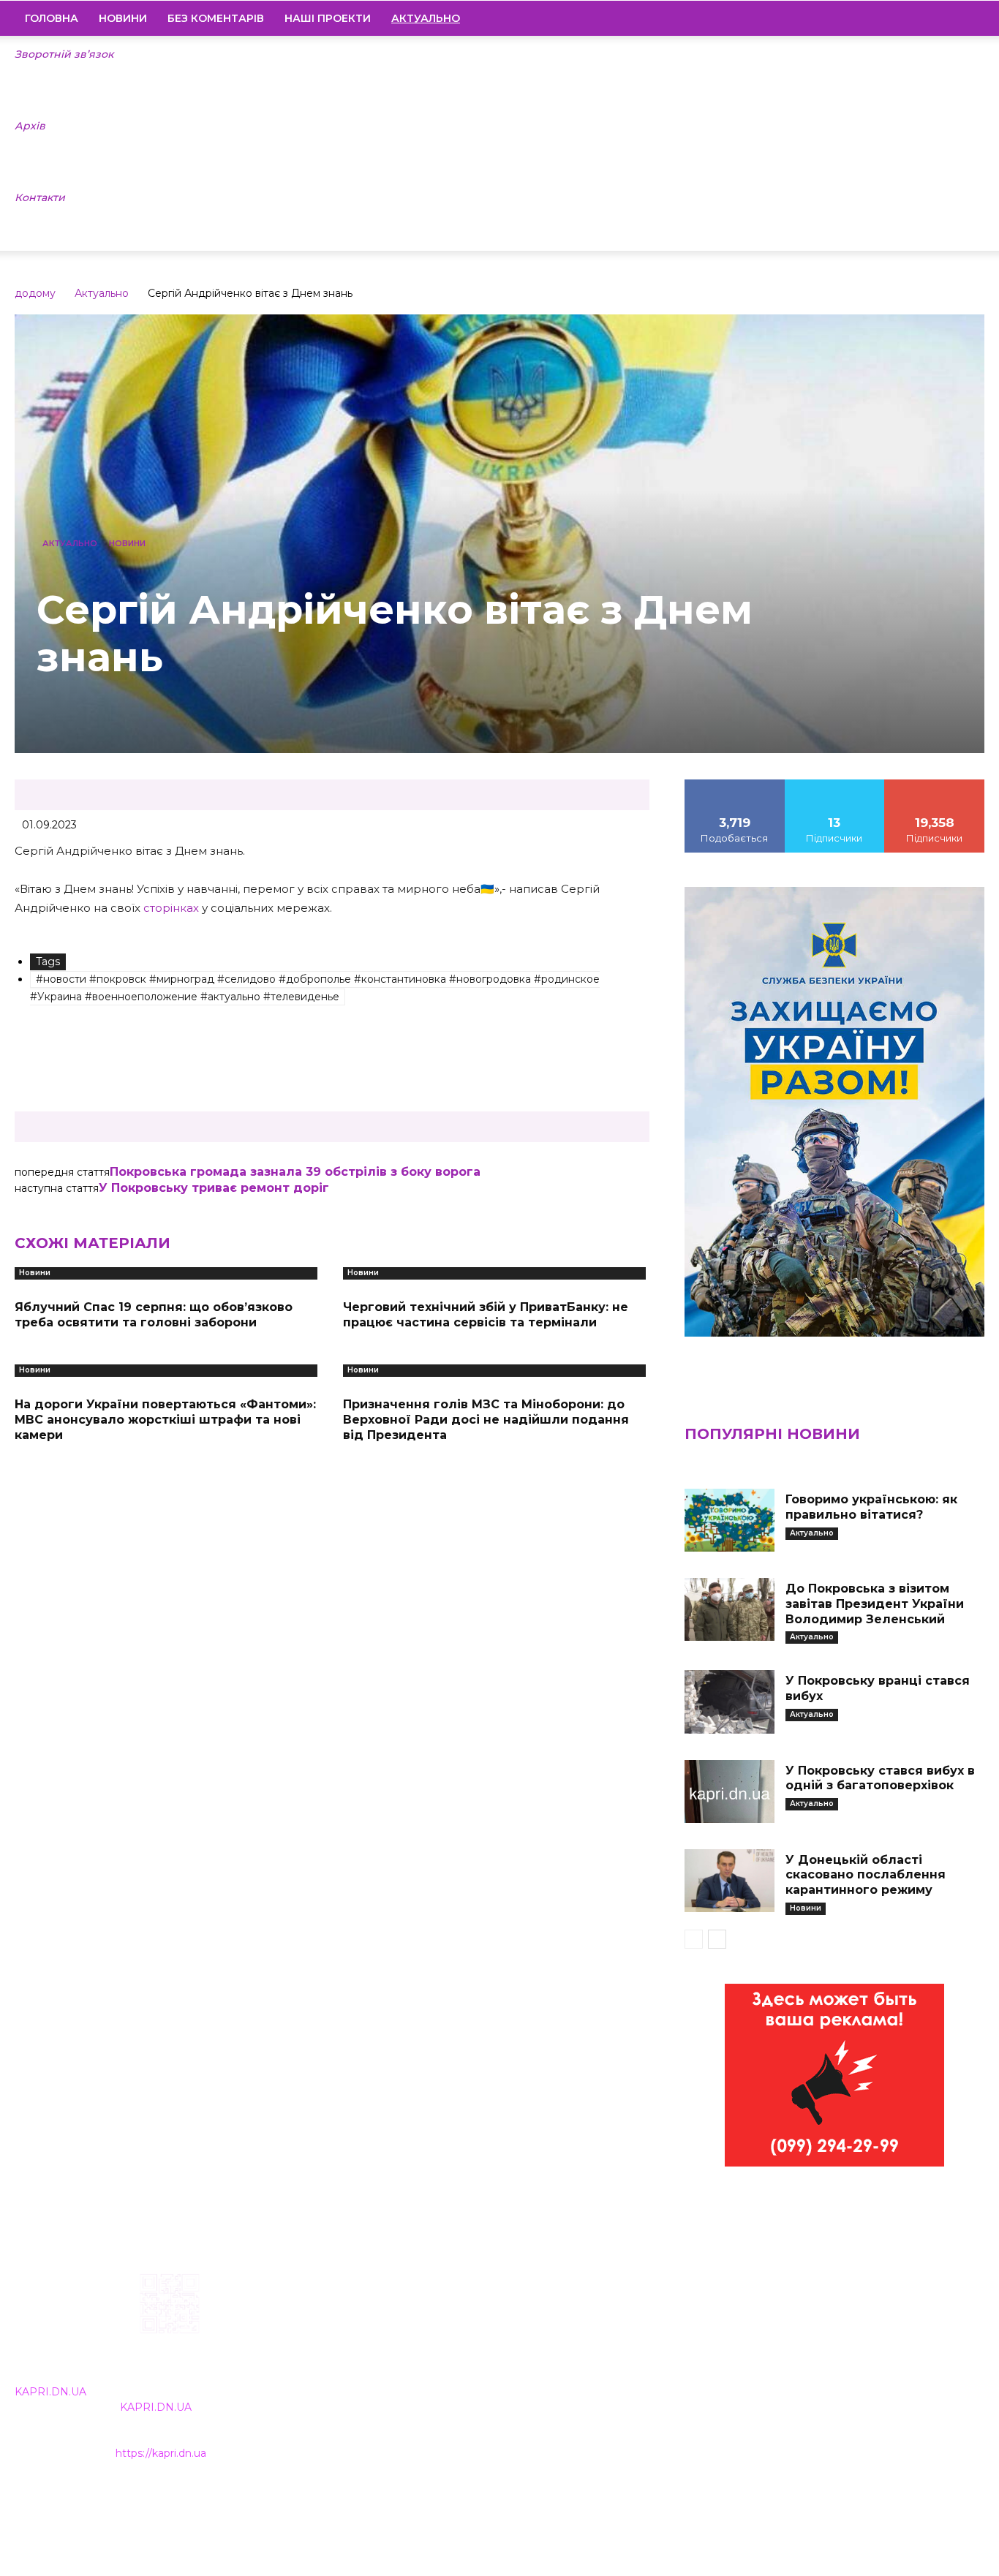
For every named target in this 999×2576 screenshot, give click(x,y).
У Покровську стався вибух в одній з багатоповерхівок (880, 1778)
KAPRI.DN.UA (50, 2392)
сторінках (171, 908)
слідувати (834, 785)
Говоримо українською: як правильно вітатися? (871, 1507)
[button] (967, 19)
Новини (123, 18)
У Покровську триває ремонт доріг (214, 1188)
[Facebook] (874, 18)
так (735, 785)
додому (35, 293)
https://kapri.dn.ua (161, 2453)
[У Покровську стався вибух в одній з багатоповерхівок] (730, 1791)
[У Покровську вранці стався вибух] (730, 1701)
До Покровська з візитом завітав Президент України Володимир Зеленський (875, 1604)
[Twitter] (949, 18)
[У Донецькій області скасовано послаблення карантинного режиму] (730, 1881)
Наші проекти (328, 18)
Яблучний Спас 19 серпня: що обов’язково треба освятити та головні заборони (154, 1315)
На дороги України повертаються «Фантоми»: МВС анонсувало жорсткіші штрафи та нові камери (165, 1420)
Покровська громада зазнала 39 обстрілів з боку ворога (295, 1172)
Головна (52, 18)
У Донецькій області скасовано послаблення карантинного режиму (866, 1875)
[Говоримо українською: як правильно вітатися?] (730, 1520)
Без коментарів (216, 18)
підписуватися (935, 785)
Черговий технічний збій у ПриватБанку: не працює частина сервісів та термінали (486, 1315)
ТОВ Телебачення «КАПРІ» (422, 2366)
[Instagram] (899, 18)
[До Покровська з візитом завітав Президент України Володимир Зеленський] (730, 1609)
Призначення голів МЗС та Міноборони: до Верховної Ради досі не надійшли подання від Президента (486, 1420)
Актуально (102, 293)
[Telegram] (924, 18)
